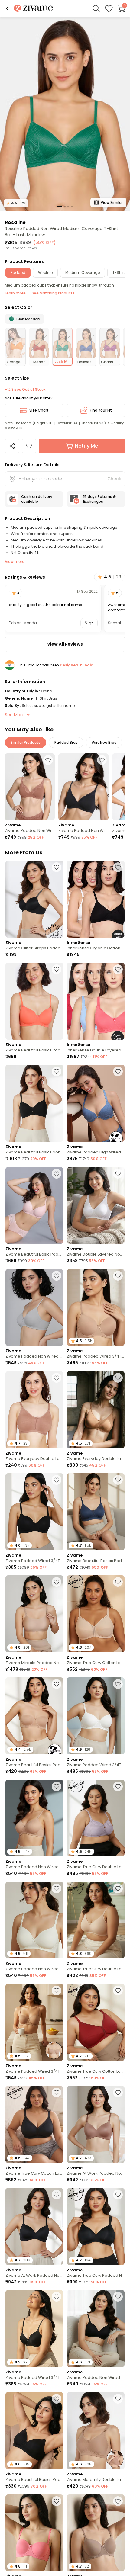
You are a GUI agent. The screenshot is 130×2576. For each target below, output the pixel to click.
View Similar (112, 202)
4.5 (16, 203)
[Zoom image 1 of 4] (65, 114)
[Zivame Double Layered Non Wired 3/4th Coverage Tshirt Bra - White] (96, 1206)
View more (15, 561)
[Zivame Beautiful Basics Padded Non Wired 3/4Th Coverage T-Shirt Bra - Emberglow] (34, 1001)
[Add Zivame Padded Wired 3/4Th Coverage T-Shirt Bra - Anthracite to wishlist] (57, 1480)
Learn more (15, 293)
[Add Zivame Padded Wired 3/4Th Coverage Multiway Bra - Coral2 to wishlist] (57, 2501)
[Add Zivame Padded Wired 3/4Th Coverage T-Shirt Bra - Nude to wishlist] (118, 1276)
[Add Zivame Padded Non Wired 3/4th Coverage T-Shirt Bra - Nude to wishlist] (57, 1786)
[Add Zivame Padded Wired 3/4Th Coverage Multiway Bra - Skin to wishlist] (57, 1991)
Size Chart (39, 410)
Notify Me (86, 446)
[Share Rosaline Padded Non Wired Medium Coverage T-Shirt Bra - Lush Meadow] (12, 446)
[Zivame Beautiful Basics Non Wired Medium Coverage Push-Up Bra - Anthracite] (34, 1103)
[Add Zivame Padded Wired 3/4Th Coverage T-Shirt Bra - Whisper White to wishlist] (118, 1684)
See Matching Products (53, 293)
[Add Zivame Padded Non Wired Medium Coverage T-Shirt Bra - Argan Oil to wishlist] (48, 760)
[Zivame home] (33, 9)
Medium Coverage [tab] (83, 273)
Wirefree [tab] (45, 273)
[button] (7, 8)
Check (114, 479)
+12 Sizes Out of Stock (25, 390)
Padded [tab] (18, 273)
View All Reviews (65, 644)
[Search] (96, 8)
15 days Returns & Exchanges (99, 499)
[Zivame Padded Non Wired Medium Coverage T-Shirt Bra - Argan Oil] (30, 787)
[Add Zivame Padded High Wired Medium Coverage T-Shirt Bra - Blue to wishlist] (118, 1071)
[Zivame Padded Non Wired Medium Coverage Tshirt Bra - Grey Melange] (34, 1308)
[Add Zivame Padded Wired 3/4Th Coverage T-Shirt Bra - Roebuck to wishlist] (118, 2501)
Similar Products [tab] (26, 742)
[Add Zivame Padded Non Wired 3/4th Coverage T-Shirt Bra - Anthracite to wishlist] (118, 2297)
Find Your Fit (101, 410)
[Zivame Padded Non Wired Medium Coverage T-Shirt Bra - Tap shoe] (83, 787)
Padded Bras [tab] (66, 742)
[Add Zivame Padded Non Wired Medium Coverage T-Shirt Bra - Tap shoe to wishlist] (102, 760)
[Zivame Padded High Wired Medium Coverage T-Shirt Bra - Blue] (96, 1103)
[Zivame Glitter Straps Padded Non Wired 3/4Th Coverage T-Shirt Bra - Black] (34, 899)
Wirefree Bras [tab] (104, 742)
